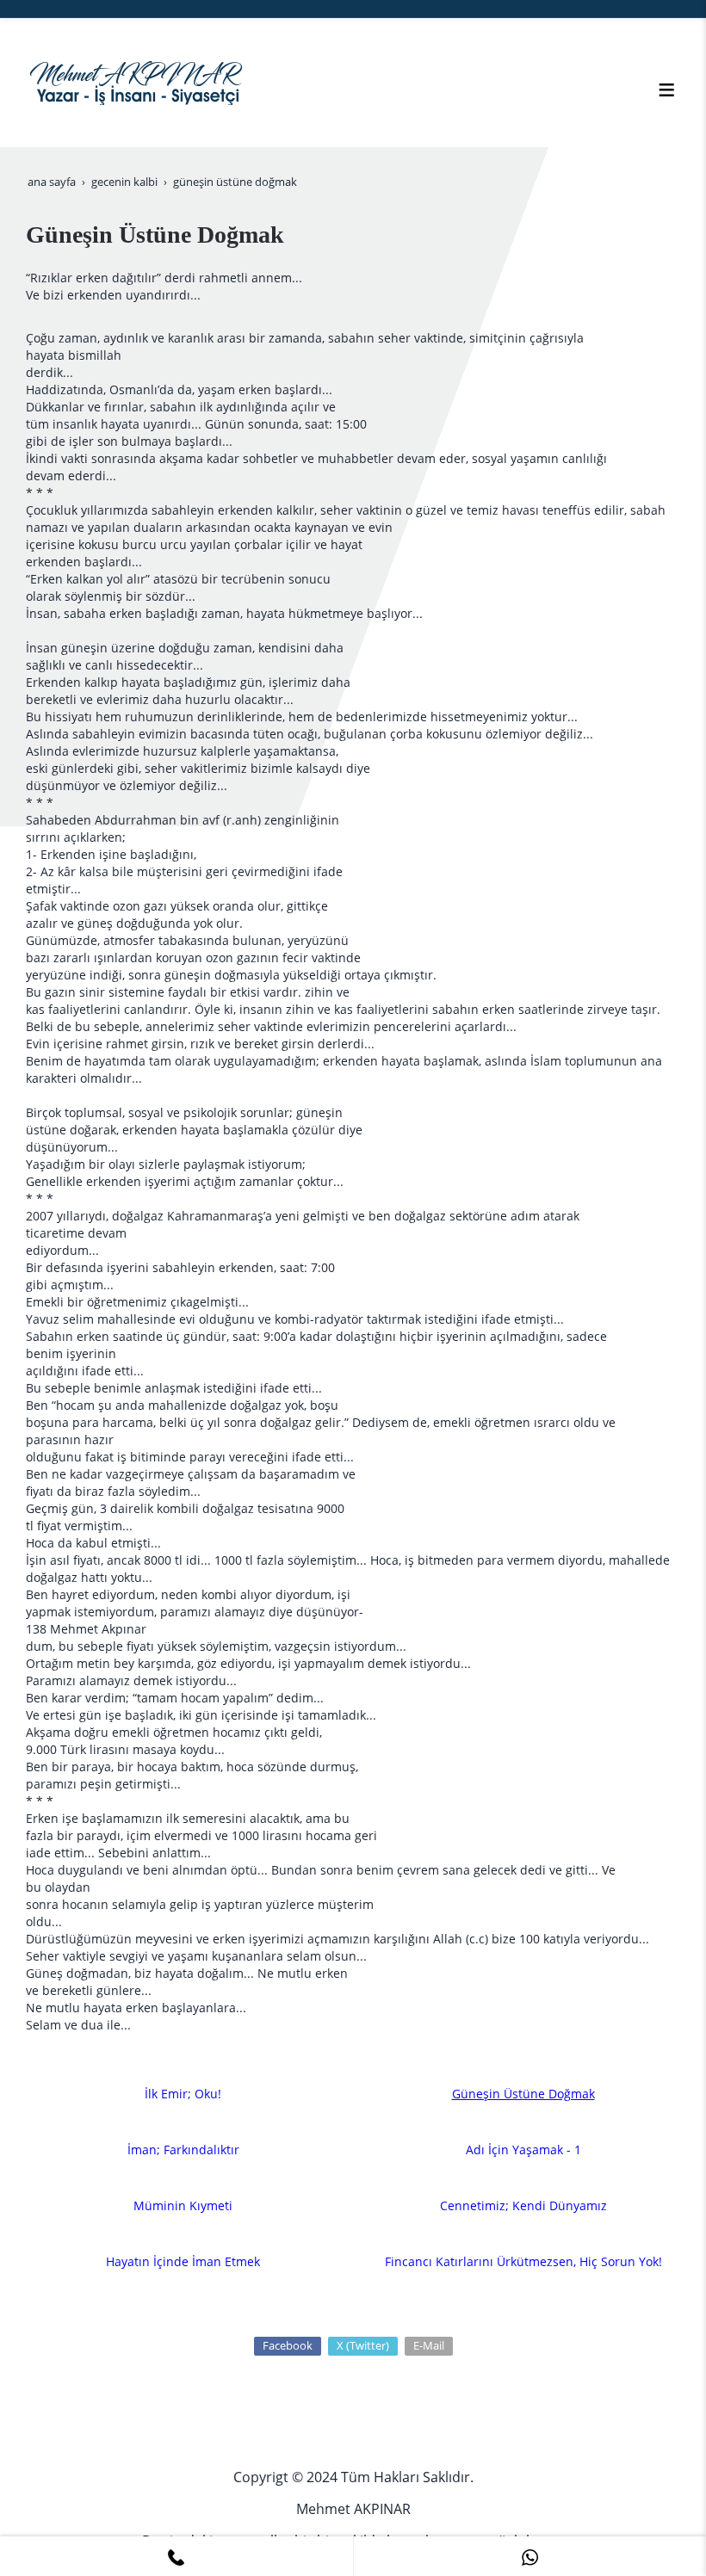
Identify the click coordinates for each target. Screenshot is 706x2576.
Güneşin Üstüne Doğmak (523, 2094)
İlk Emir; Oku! (183, 2094)
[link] (176, 2556)
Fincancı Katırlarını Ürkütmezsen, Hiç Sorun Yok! (523, 2261)
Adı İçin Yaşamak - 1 (523, 2150)
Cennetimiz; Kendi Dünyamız (523, 2205)
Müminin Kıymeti (183, 2205)
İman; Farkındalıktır (183, 2150)
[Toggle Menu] (666, 90)
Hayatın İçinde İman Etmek (183, 2261)
